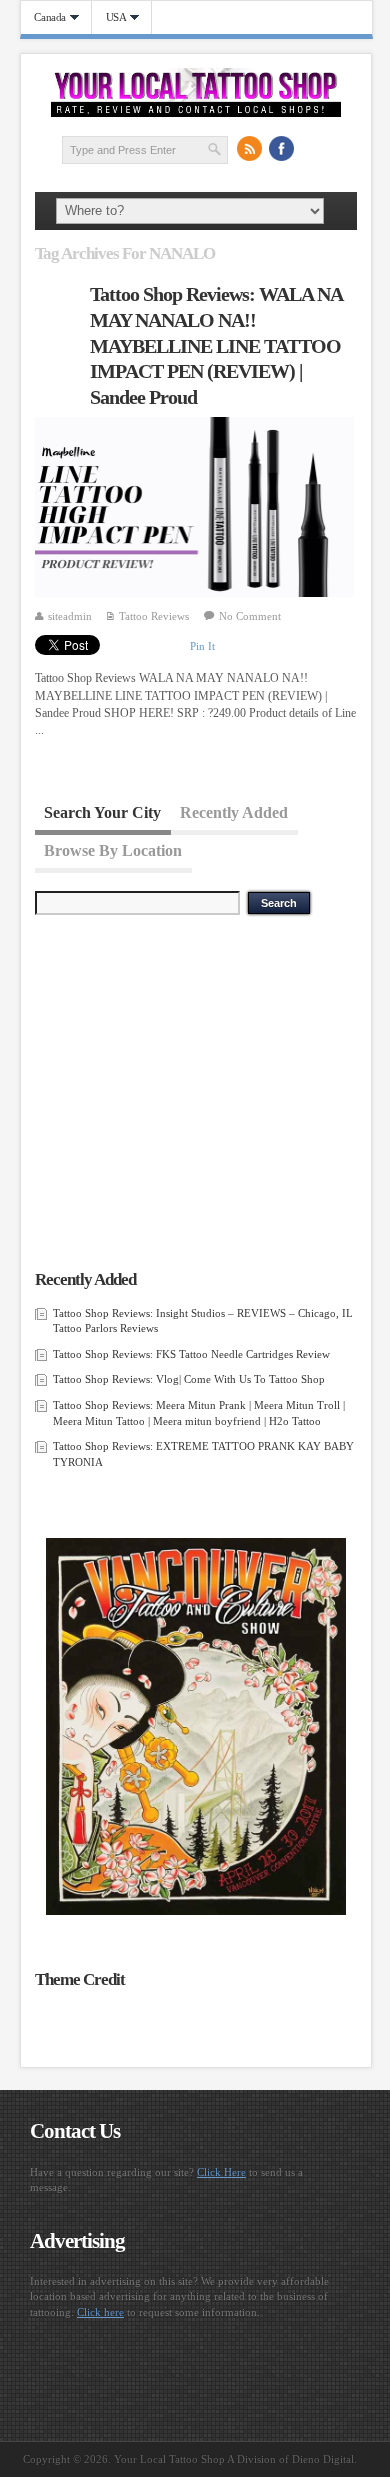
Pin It (202, 646)
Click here (100, 2312)
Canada (44, 17)
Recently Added (234, 811)
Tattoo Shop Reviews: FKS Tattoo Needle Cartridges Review (191, 1354)
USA (109, 17)
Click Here (221, 2172)
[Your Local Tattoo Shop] (196, 113)
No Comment (250, 616)
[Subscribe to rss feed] (249, 149)
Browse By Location (113, 849)
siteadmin (70, 616)
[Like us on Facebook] (281, 149)
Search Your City (102, 811)
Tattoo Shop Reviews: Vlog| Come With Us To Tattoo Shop (189, 1379)
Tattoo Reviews (154, 616)
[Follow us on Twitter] (313, 149)
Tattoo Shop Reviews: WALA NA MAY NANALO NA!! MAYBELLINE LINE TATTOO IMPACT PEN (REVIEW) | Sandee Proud (216, 345)
